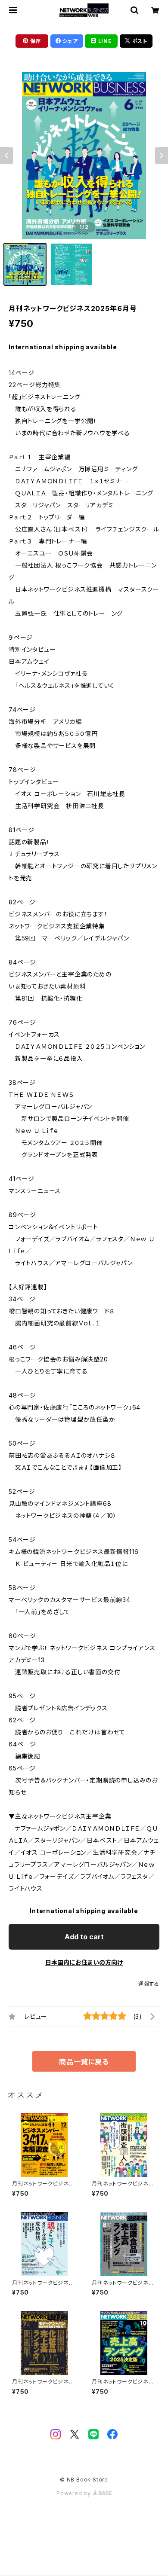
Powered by (75, 2493)
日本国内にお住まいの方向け (84, 1962)
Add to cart (84, 1937)
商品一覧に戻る (84, 2062)
